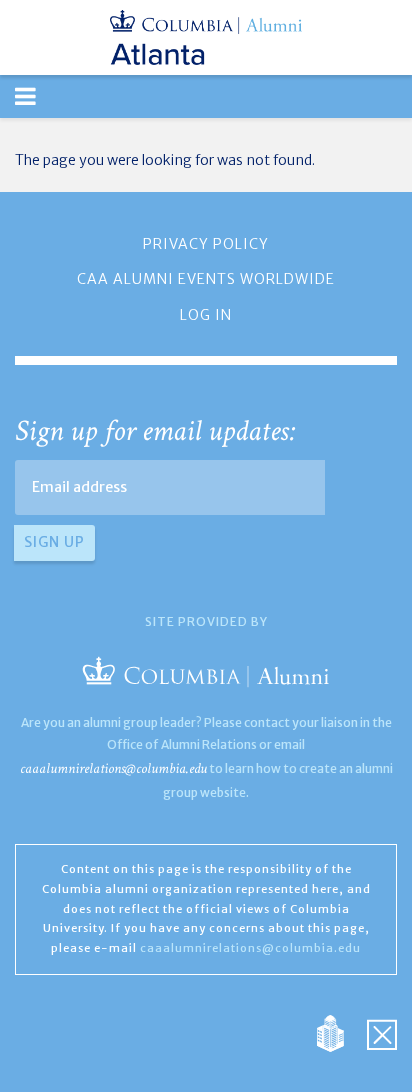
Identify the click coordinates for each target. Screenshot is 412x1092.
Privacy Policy (206, 244)
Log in (206, 315)
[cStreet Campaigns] (382, 1032)
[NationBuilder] (340, 1032)
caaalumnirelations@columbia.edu (113, 768)
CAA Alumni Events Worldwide (206, 279)
